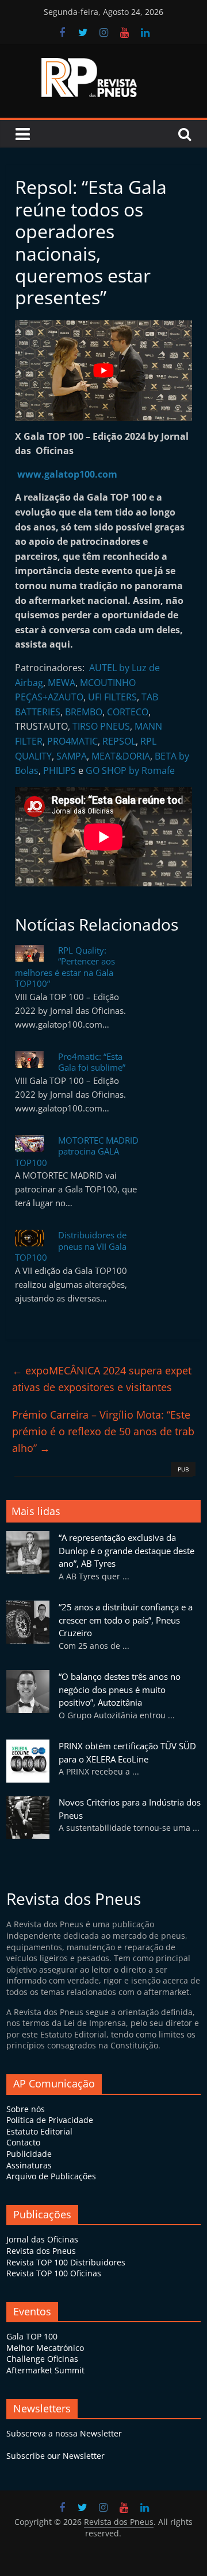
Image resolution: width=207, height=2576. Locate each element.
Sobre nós (26, 2109)
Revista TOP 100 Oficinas (54, 2273)
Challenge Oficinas (42, 2359)
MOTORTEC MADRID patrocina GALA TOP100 (77, 1151)
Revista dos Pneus (41, 2251)
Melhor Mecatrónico (45, 2348)
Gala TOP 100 (32, 2336)
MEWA (62, 683)
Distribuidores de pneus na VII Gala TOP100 (71, 1246)
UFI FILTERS (112, 697)
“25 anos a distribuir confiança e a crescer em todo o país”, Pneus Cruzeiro (126, 1620)
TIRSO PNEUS (101, 726)
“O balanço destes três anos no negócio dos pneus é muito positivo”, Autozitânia (120, 1689)
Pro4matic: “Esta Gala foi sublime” (92, 1062)
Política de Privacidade (50, 2120)
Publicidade (29, 2154)
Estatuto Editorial (39, 2131)
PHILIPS (60, 770)
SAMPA (72, 756)
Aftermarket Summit (45, 2370)
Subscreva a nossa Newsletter (64, 2433)
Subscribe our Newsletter (55, 2456)
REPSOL (119, 741)
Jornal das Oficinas (42, 2239)
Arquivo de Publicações (51, 2176)
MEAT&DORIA (121, 756)
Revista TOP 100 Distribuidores (66, 2262)
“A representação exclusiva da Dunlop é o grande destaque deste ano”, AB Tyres (126, 1550)
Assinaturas (29, 2165)
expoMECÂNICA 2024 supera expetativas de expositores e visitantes (102, 1379)
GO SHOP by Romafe (130, 770)
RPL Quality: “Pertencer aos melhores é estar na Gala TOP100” (65, 967)
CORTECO (128, 712)
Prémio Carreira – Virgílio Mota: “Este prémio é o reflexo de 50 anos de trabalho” (103, 1431)
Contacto (23, 2142)
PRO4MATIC (72, 741)
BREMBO (84, 712)
